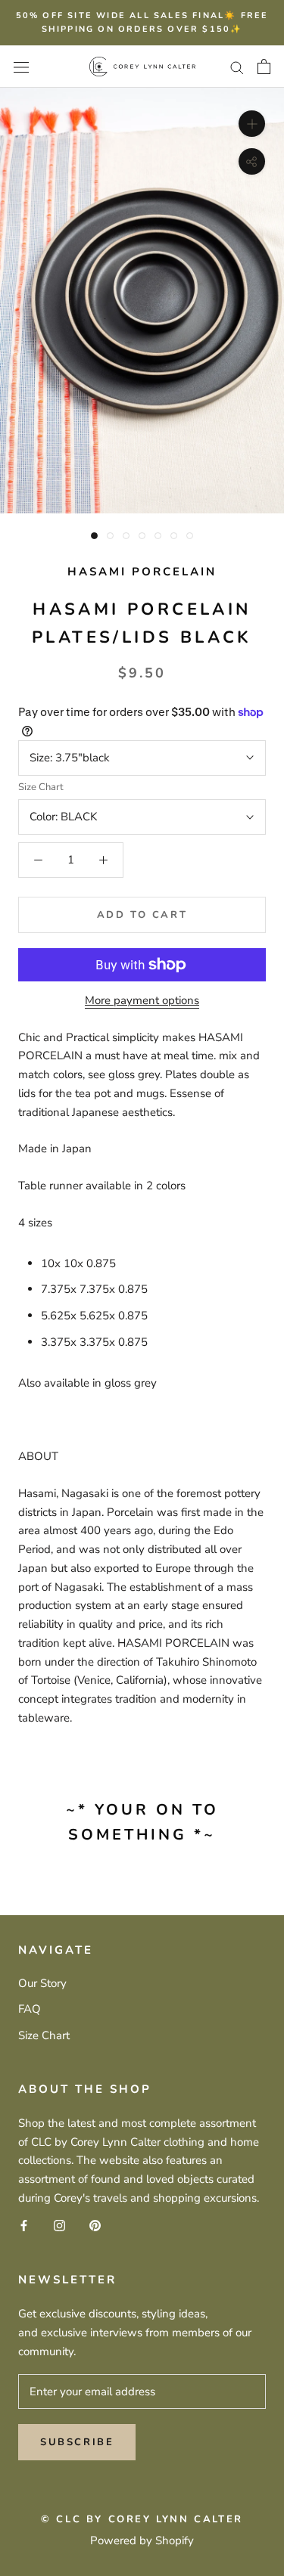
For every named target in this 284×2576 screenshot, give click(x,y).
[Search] (237, 67)
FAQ (30, 2009)
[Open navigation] (21, 66)
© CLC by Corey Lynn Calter (142, 2519)
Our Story (42, 1983)
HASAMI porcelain (142, 572)
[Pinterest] (95, 2226)
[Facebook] (24, 2226)
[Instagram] (59, 2226)
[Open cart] (264, 67)
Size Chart (41, 787)
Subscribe (77, 2442)
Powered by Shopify (142, 2540)
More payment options (142, 1000)
